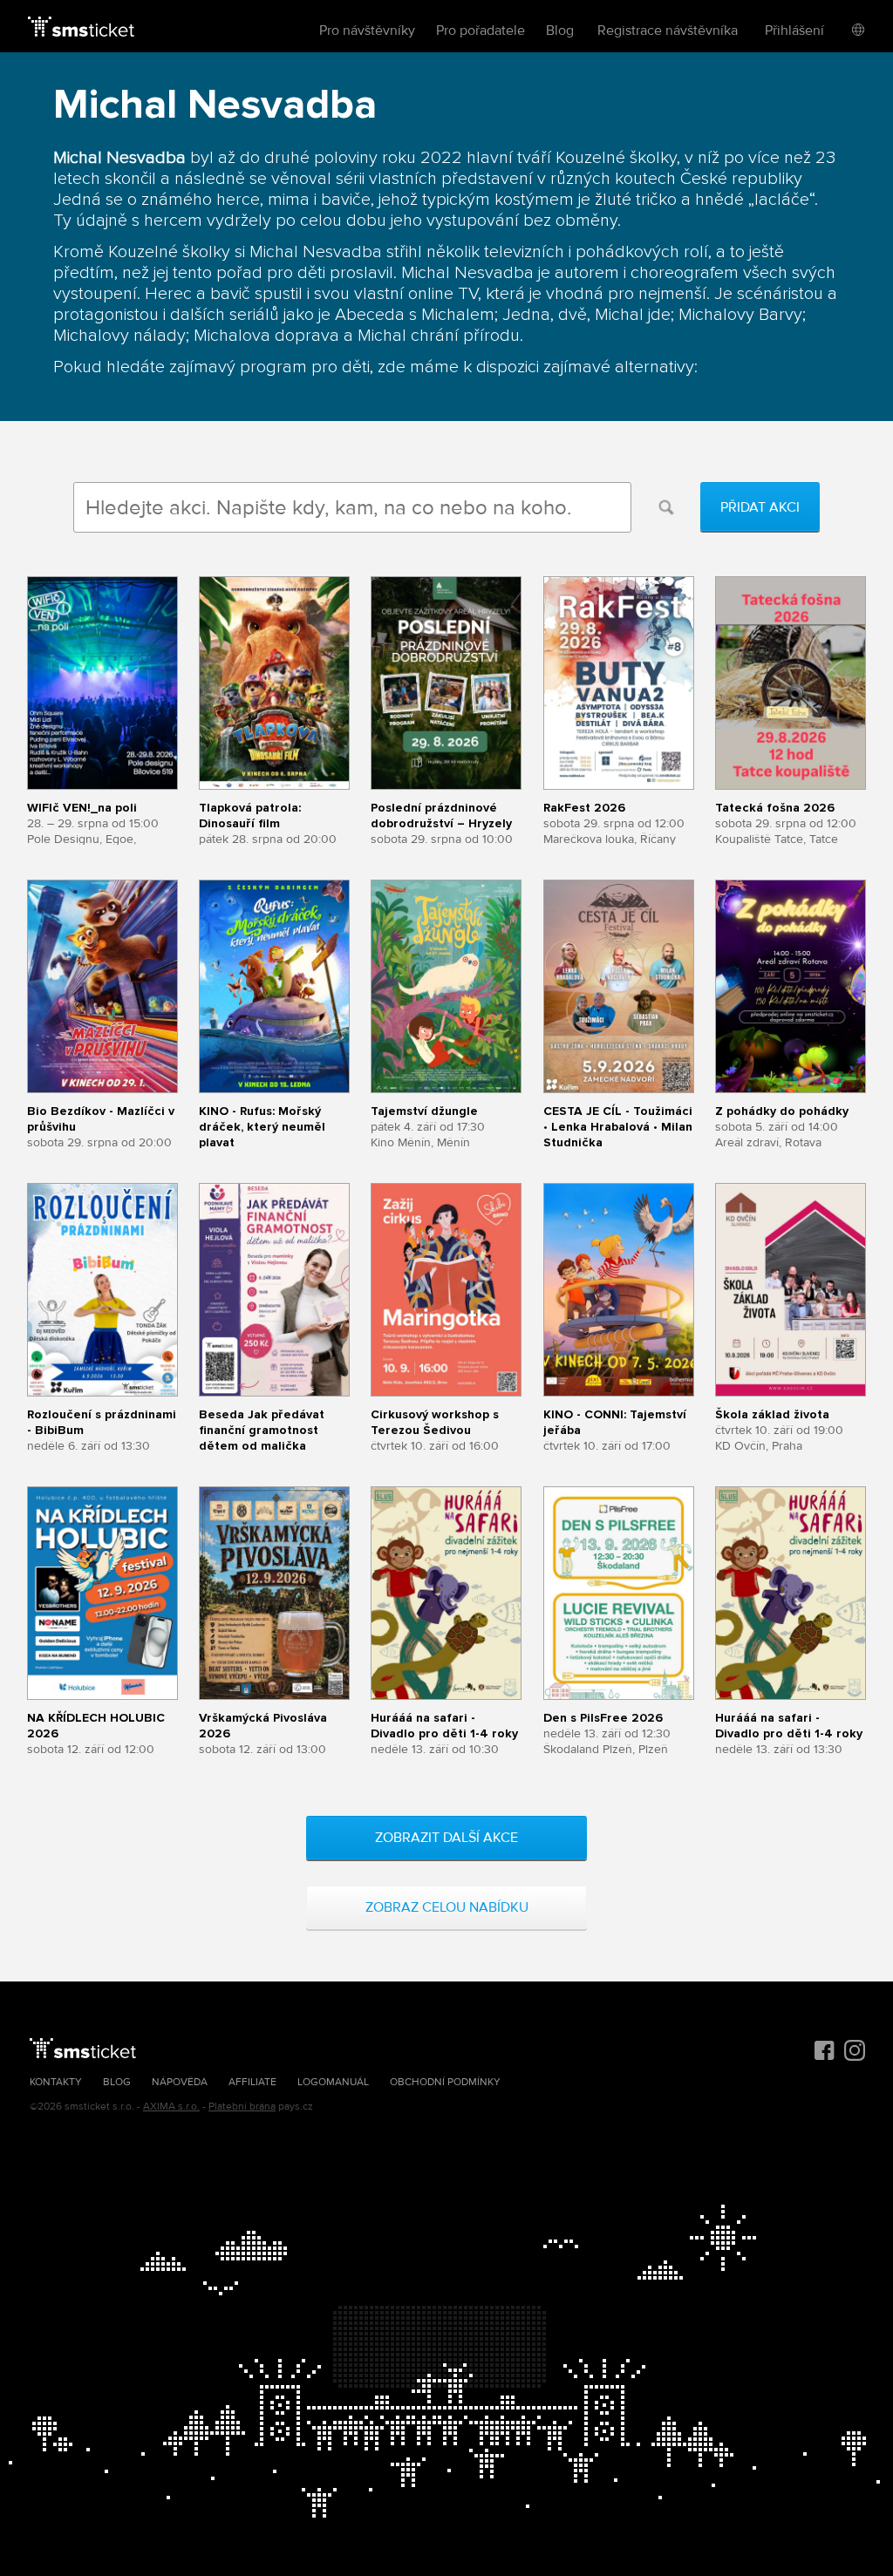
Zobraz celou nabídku (447, 1907)
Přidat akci (760, 507)
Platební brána (242, 2107)
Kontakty (56, 2082)
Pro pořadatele (481, 31)
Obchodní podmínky (445, 2082)
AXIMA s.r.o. (171, 2107)
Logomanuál (333, 2082)
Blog (560, 31)
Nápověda (180, 2082)
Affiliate (252, 2082)
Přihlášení (794, 31)
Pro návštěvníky (367, 31)
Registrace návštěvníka (668, 31)
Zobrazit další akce (446, 1838)
